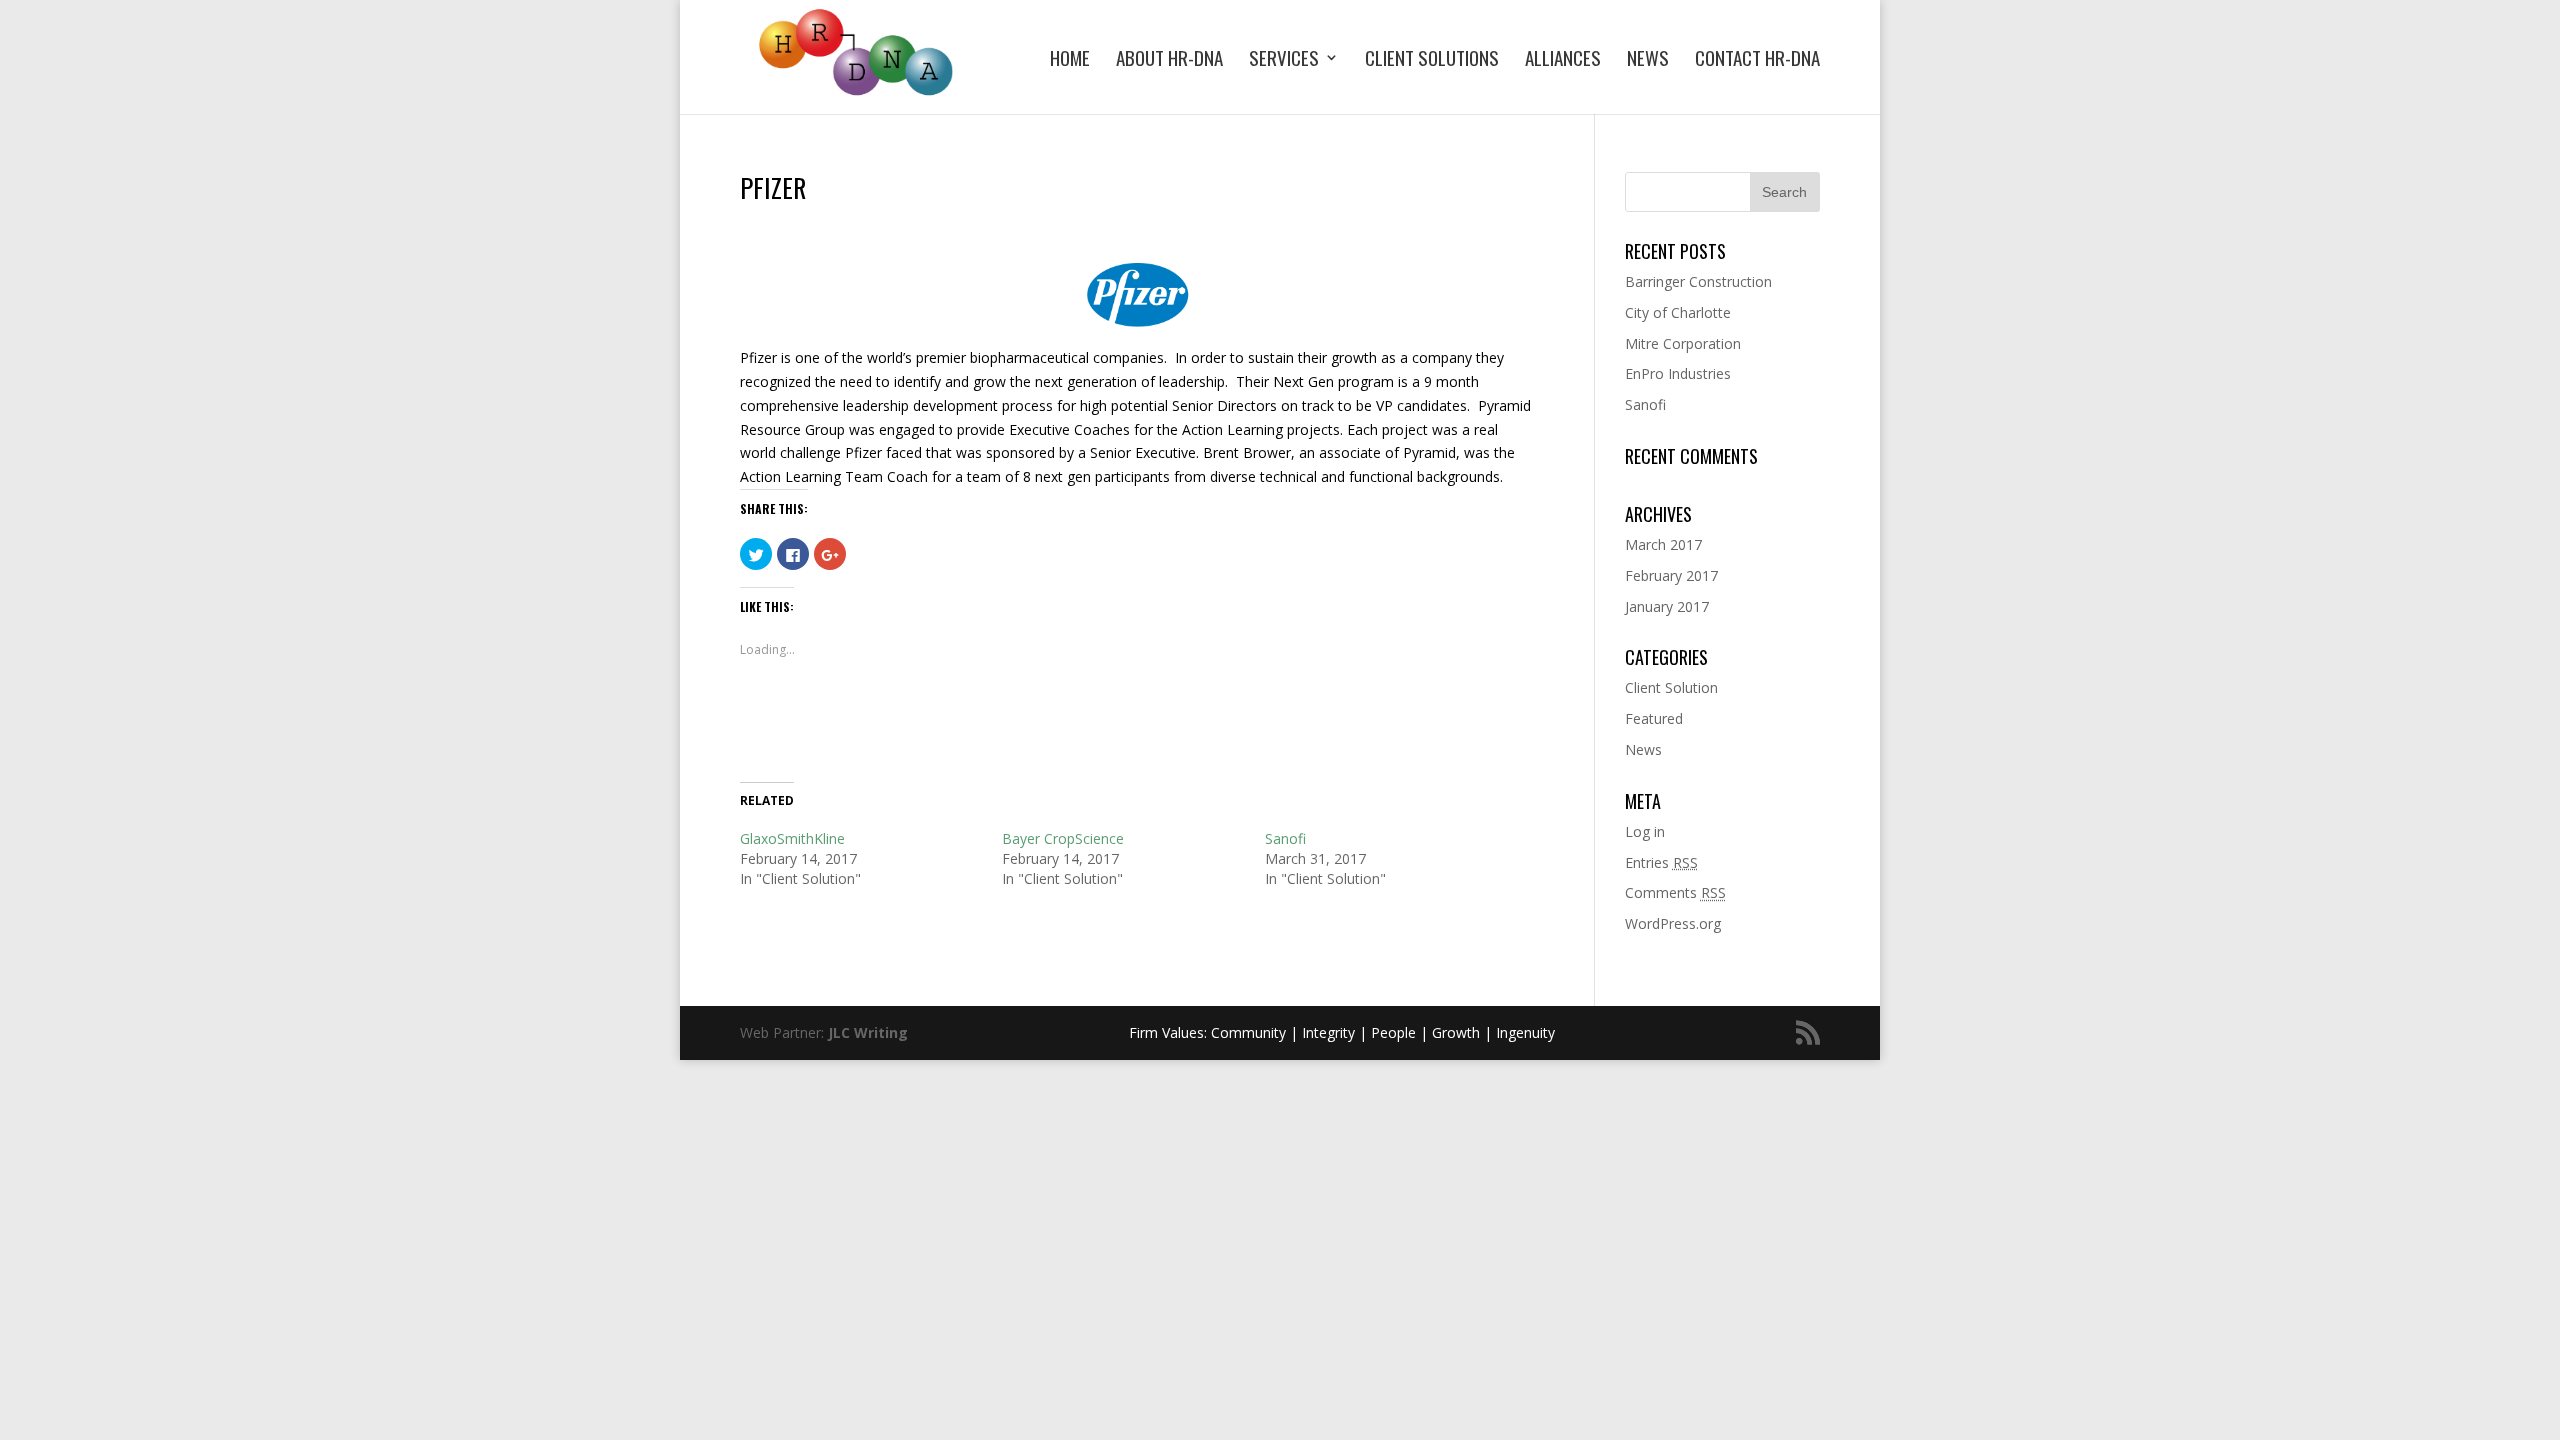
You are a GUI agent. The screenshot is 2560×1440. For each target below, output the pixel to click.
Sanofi (1285, 838)
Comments (1675, 892)
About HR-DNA (1169, 60)
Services (1284, 60)
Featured (1654, 718)
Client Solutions (1432, 60)
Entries (1661, 862)
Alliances (1563, 60)
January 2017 (1667, 606)
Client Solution (1671, 687)
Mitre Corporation (1683, 343)
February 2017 (1671, 575)
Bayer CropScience (1063, 838)
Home (1070, 60)
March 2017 (1663, 544)
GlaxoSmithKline (792, 838)
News (1648, 60)
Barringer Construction (1698, 281)
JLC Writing (868, 1032)
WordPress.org (1673, 923)
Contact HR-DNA (1757, 60)
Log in (1645, 831)
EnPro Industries (1678, 373)
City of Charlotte (1678, 312)
